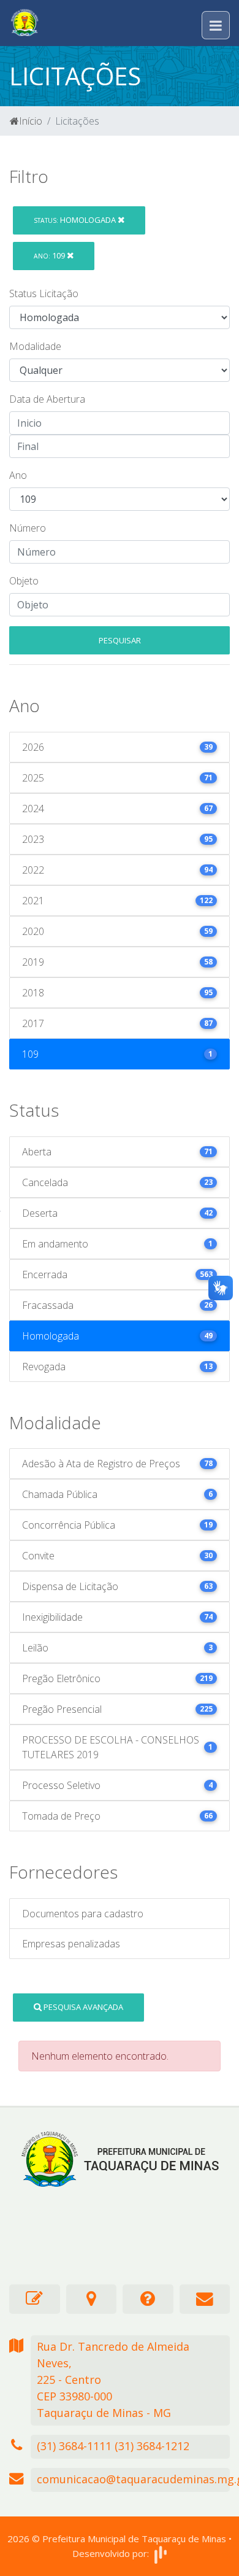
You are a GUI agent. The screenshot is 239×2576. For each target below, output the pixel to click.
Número (28, 528)
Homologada (76, 220)
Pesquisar (120, 640)
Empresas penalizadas (71, 1944)
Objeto (24, 581)
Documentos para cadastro (83, 1914)
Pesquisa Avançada (82, 2007)
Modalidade (35, 346)
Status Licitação (44, 293)
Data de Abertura (47, 399)
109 (50, 255)
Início (31, 121)
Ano (18, 475)
